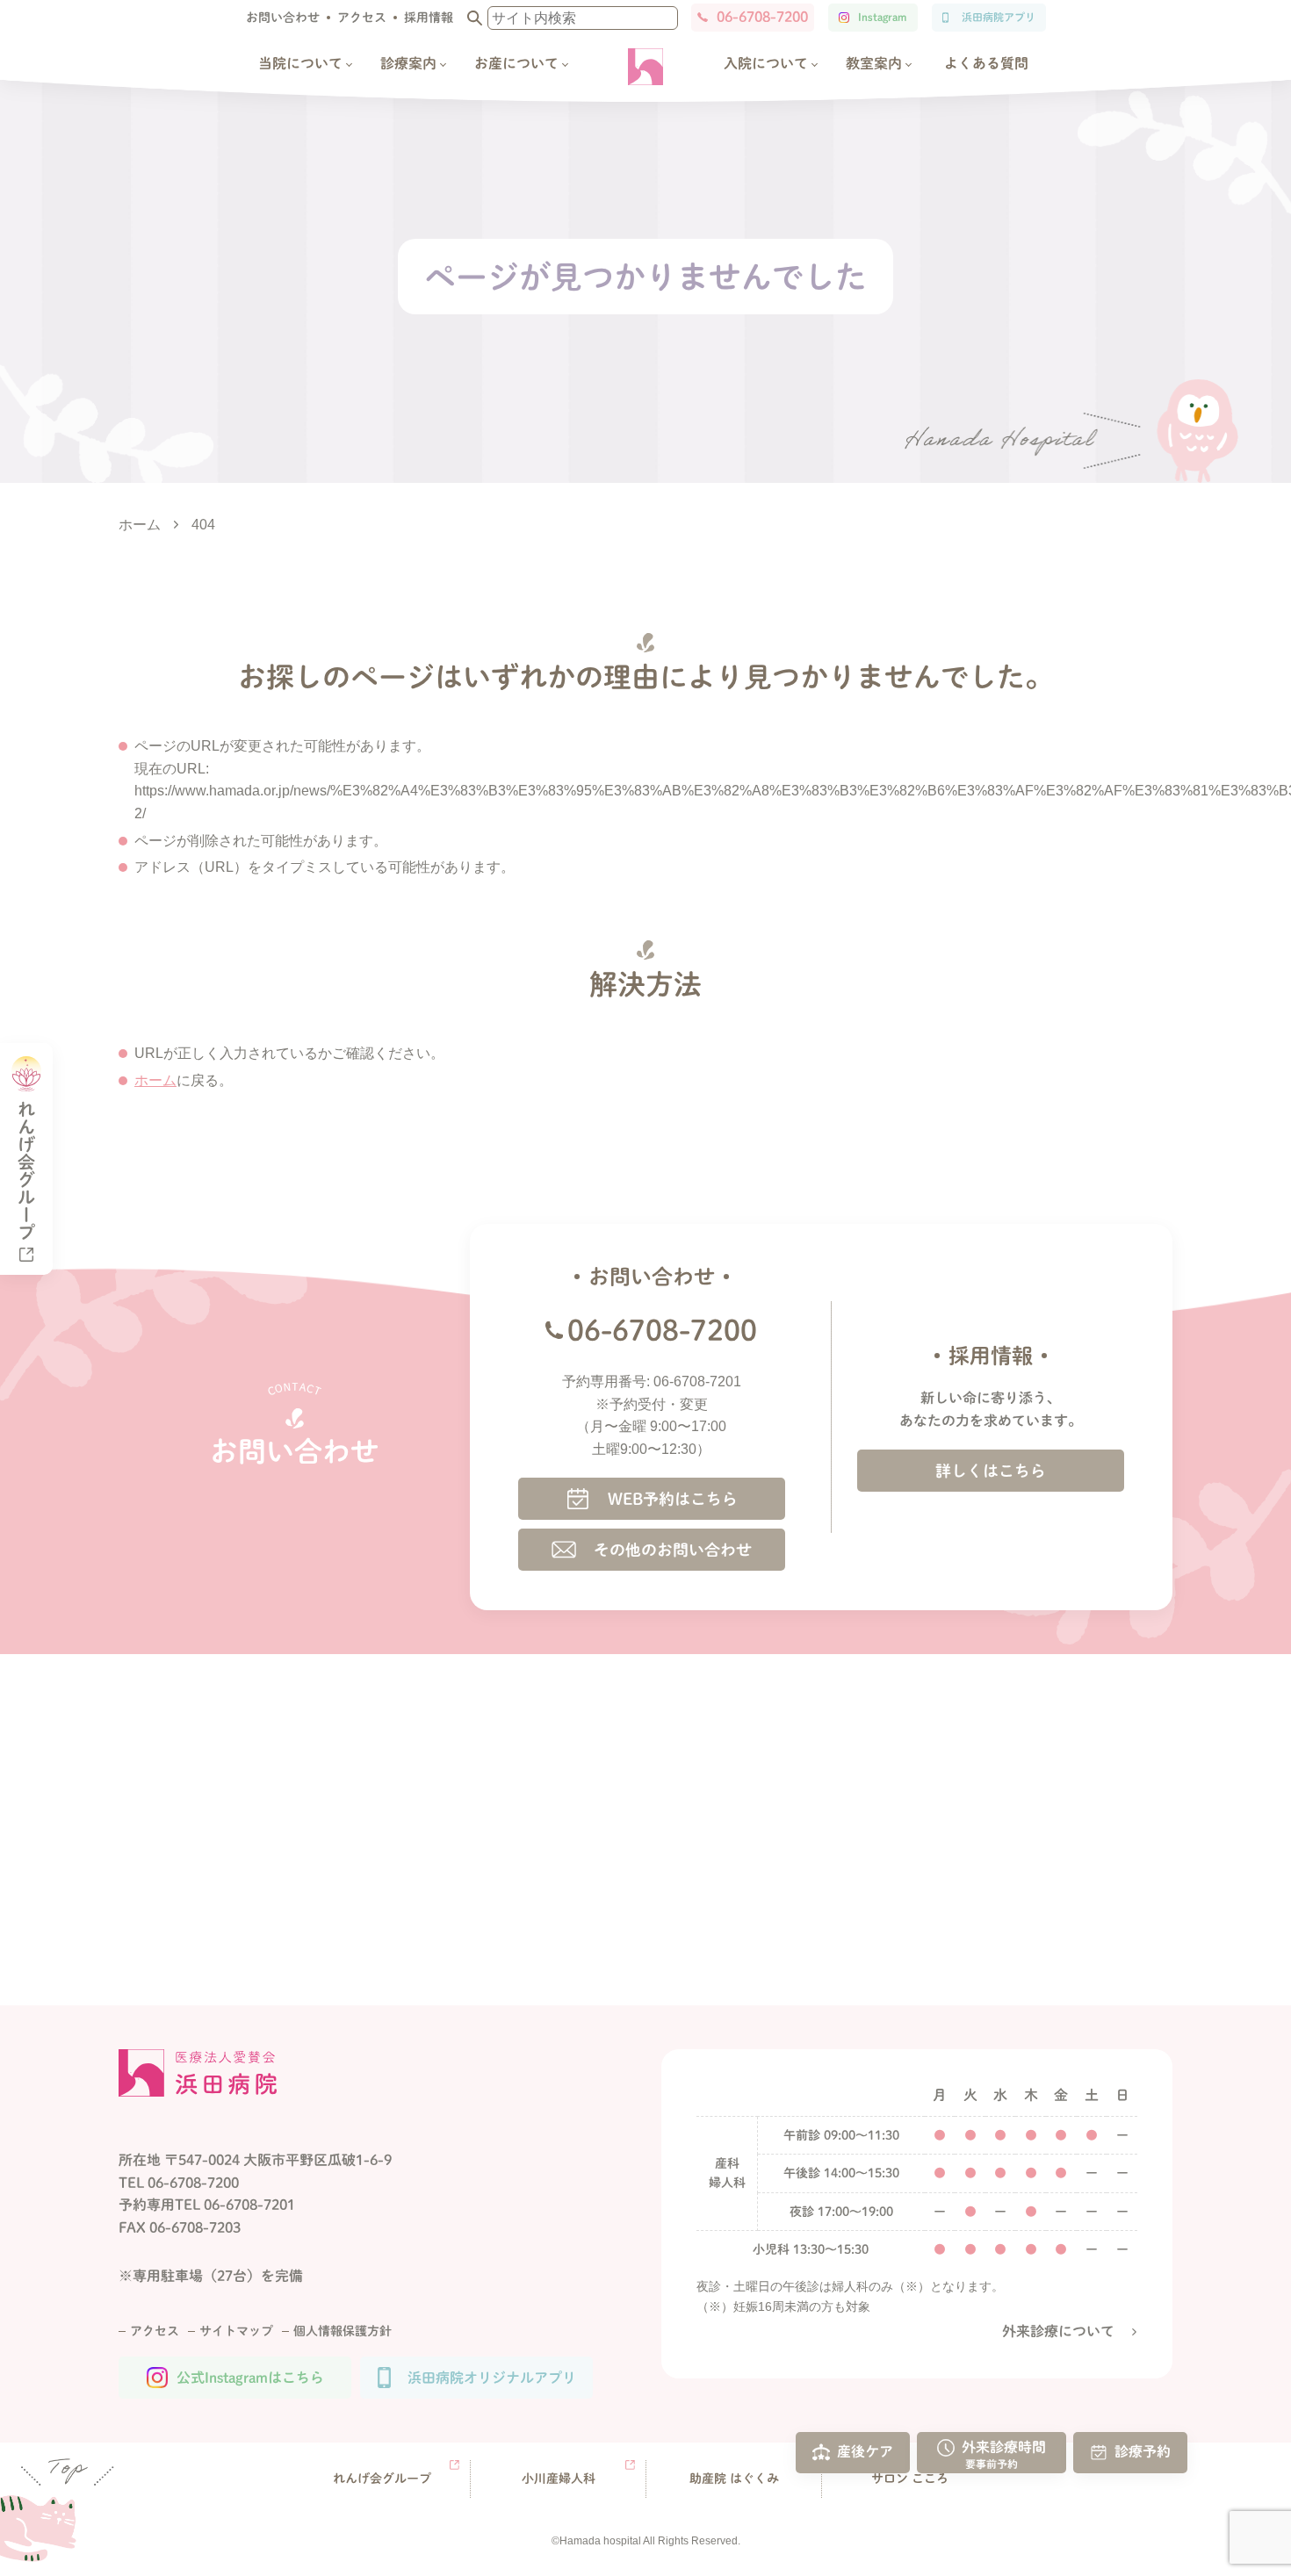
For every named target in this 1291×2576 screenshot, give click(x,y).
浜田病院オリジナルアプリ (492, 2378)
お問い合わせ (283, 18)
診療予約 (1143, 2451)
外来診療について (1058, 2331)
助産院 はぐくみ (734, 2479)
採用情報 (429, 18)
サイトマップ (236, 2331)
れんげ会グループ (382, 2479)
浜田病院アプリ (999, 17)
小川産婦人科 (559, 2479)
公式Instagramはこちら (250, 2378)
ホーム (155, 1080)
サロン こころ (910, 2479)
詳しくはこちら (991, 1471)
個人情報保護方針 (343, 2331)
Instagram (882, 17)
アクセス (362, 18)
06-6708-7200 (762, 17)
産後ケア (865, 2451)
